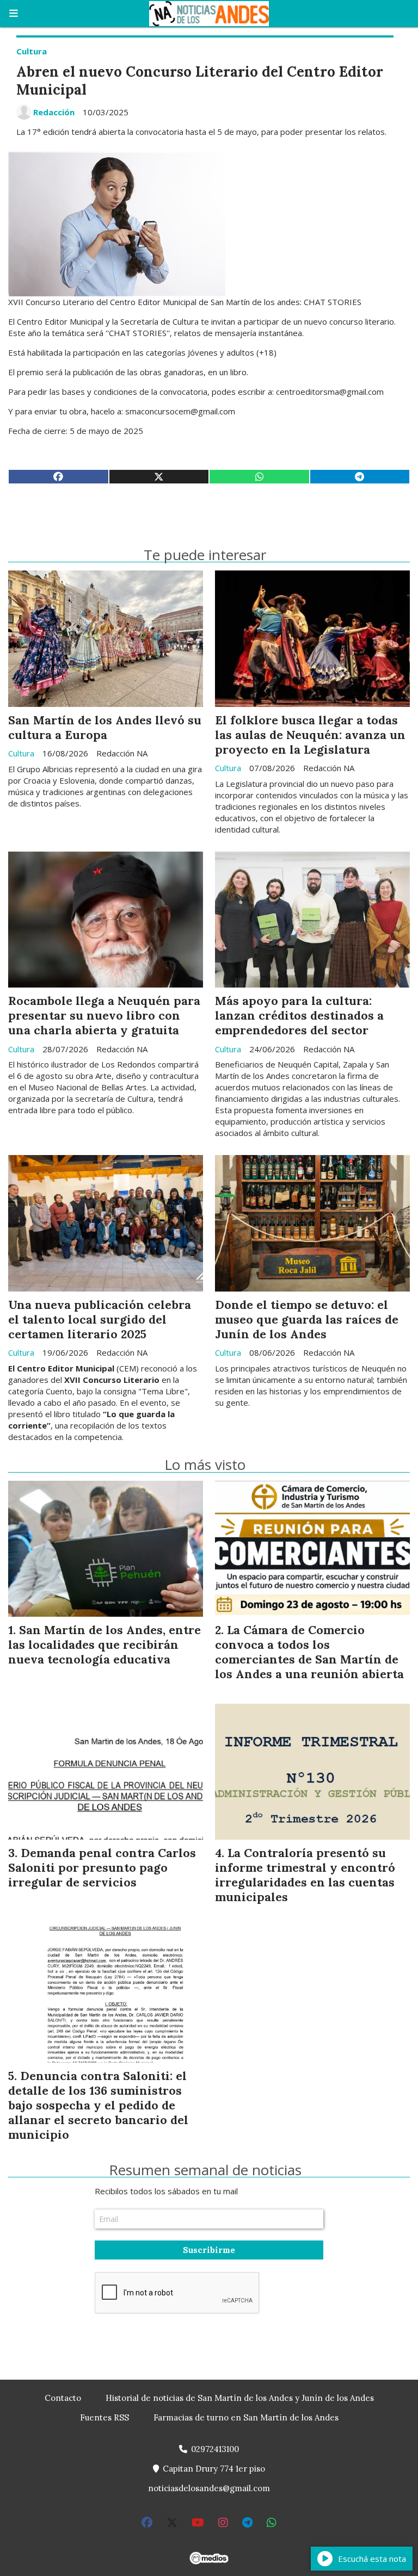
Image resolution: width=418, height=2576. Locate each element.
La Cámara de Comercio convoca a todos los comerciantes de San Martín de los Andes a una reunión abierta (309, 1652)
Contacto (63, 2398)
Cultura (32, 51)
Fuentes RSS (104, 2417)
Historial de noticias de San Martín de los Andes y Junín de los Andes (240, 2398)
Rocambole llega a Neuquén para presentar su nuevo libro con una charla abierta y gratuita (104, 1015)
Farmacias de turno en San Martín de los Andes (246, 2417)
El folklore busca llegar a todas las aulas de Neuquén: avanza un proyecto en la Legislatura (310, 735)
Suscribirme (209, 2250)
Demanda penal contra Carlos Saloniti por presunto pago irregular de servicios (102, 1867)
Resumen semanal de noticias (205, 2170)
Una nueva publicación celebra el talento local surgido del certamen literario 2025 (100, 1319)
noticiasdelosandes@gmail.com (209, 2488)
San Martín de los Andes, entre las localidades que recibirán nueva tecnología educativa (104, 1644)
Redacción (54, 112)
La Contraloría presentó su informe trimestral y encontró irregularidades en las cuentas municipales (305, 1875)
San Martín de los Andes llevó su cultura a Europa (105, 727)
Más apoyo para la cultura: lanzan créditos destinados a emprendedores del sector (299, 1015)
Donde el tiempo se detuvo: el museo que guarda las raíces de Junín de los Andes (307, 1319)
